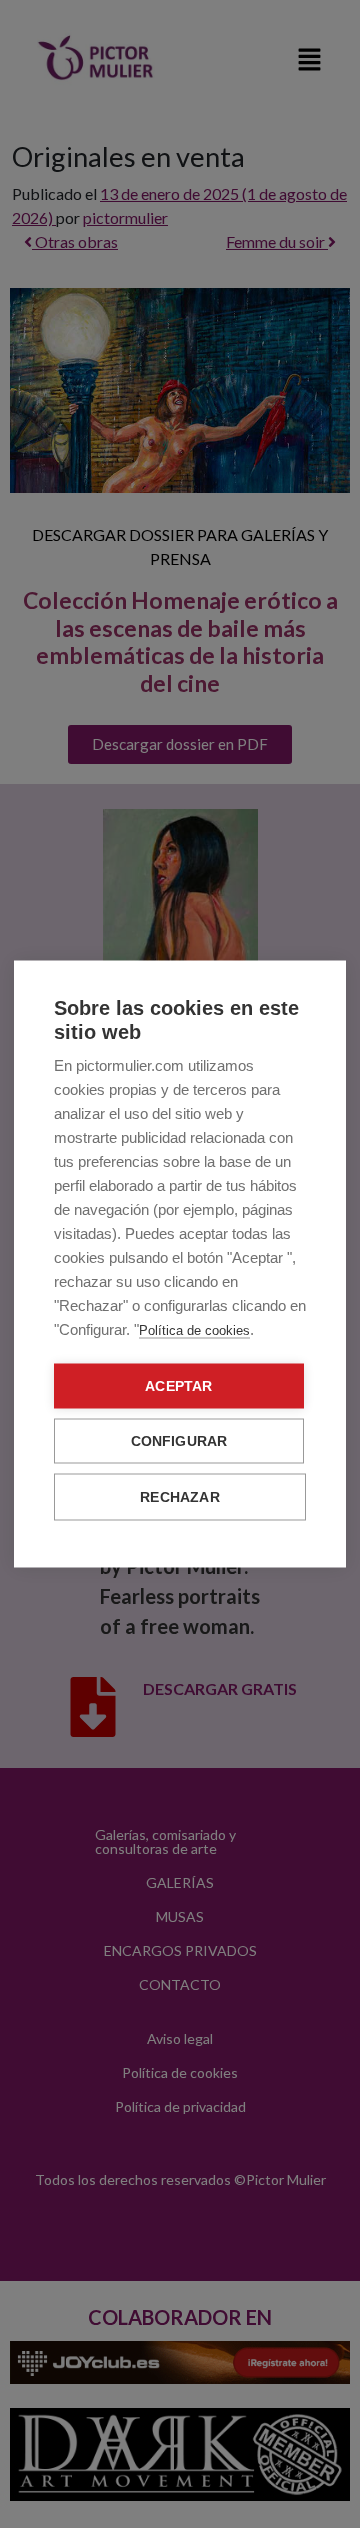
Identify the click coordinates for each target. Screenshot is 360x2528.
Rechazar (180, 1497)
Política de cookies (194, 1330)
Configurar (179, 1441)
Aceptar (178, 1386)
